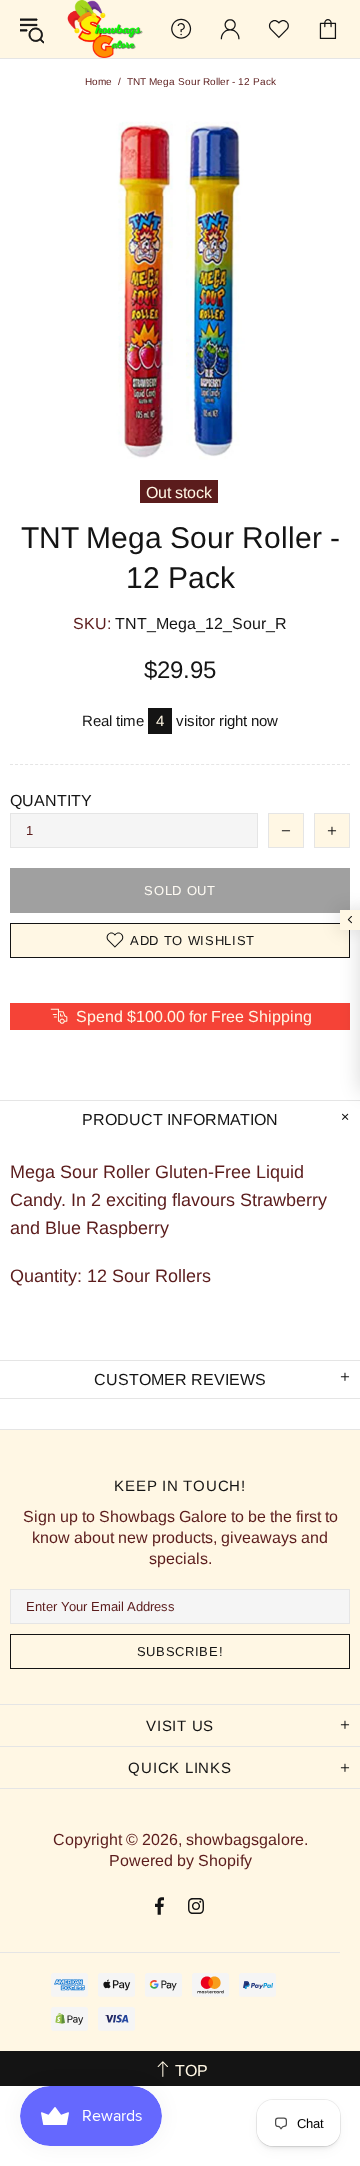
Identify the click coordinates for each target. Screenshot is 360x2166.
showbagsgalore (104, 29)
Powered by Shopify (180, 1860)
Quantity (51, 800)
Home (98, 81)
